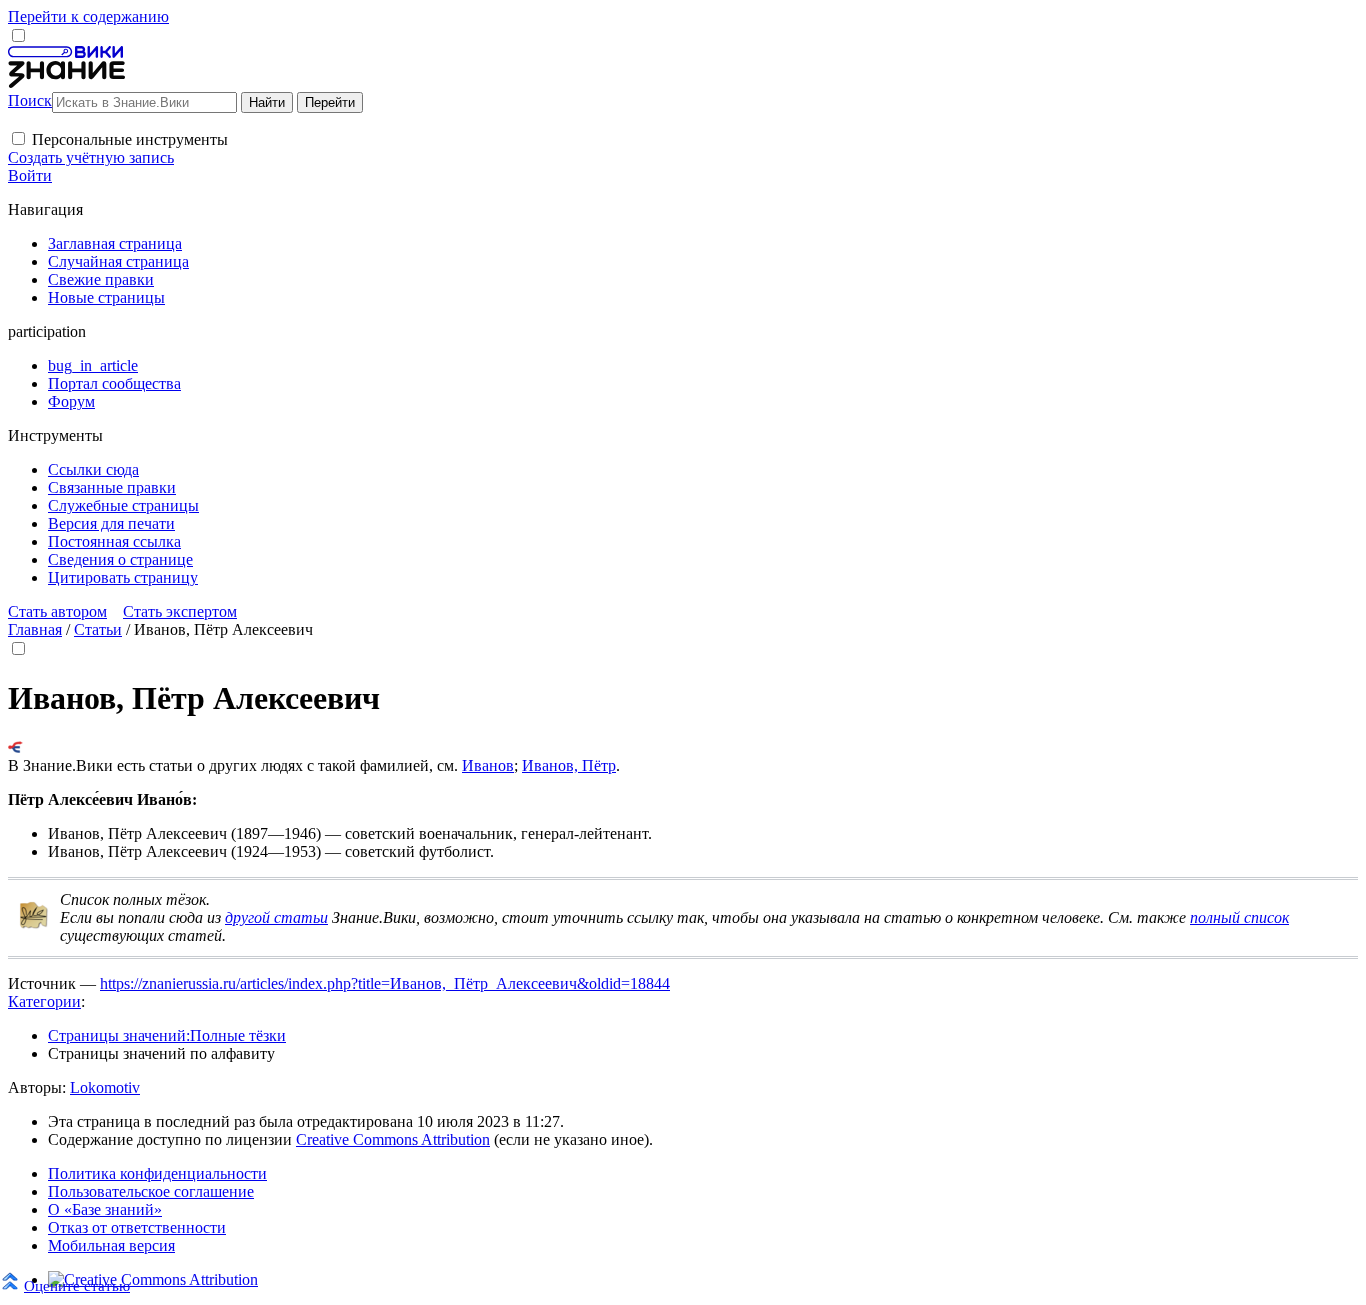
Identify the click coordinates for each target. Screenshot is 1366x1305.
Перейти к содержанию (88, 16)
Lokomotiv (105, 1087)
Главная (35, 629)
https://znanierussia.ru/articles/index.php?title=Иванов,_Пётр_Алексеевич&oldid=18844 (385, 983)
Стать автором (57, 611)
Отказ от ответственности (137, 1227)
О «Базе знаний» (105, 1209)
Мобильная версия (111, 1245)
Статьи (98, 629)
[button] (18, 138)
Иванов (488, 765)
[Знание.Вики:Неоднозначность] (34, 924)
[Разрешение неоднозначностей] (15, 747)
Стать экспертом (180, 611)
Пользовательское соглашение (151, 1191)
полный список (1239, 917)
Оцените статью (77, 1285)
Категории (44, 1001)
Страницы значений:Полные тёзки (167, 1035)
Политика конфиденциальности (157, 1173)
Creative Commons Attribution (393, 1139)
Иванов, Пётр (569, 765)
